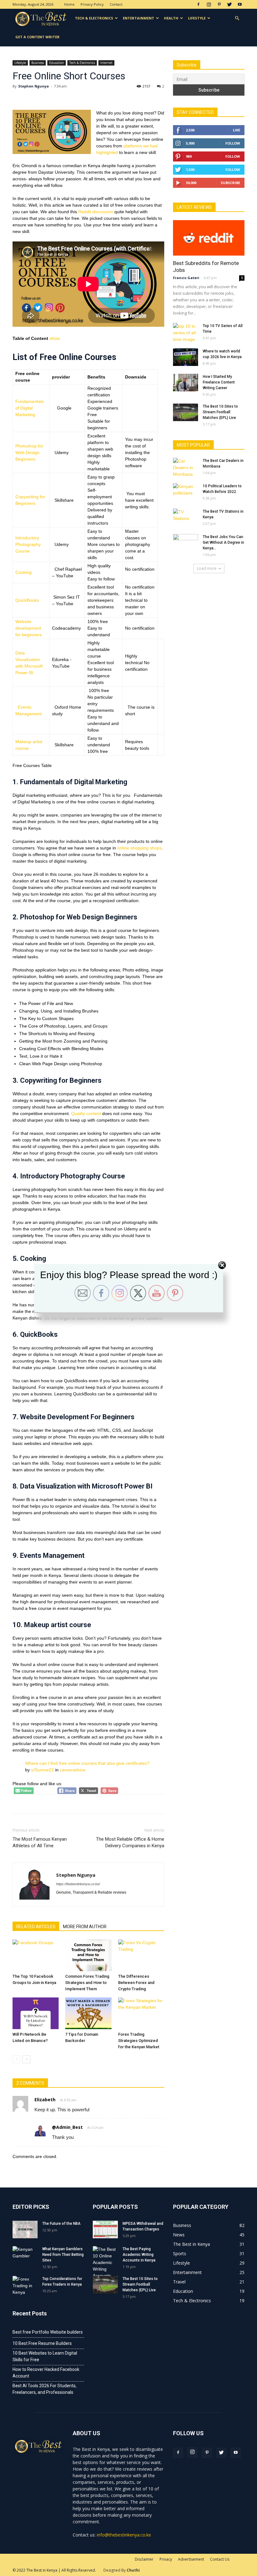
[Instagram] (209, 4)
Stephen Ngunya (34, 86)
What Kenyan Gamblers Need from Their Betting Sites (63, 2255)
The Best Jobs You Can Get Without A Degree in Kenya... (223, 542)
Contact (116, 4)
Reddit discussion (96, 212)
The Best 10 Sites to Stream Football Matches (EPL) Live (220, 412)
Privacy (166, 2559)
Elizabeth (45, 2100)
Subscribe (230, 183)
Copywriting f (28, 497)
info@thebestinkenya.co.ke (124, 2535)
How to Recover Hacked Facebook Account (46, 2373)
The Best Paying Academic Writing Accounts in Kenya (139, 2255)
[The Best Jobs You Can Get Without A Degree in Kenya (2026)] (186, 543)
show (55, 338)
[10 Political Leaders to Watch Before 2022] (186, 492)
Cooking (24, 572)
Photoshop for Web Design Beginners (29, 452)
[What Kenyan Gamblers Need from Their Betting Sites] (25, 2255)
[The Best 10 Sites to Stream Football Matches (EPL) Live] (186, 412)
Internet (106, 63)
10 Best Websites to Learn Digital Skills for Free (45, 2356)
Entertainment (139, 18)
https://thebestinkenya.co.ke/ (78, 1884)
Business (38, 63)
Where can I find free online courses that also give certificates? (87, 1763)
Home (69, 4)
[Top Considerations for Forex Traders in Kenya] (25, 2286)
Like (236, 130)
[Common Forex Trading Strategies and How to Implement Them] (88, 1955)
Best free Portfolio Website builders (48, 2332)
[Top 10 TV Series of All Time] (186, 333)
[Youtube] (240, 4)
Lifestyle (197, 18)
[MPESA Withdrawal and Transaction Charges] (105, 2230)
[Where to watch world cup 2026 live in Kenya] (186, 357)
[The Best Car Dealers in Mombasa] (186, 468)
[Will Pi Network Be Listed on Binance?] (36, 2013)
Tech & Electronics (94, 18)
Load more (207, 568)
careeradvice (73, 1770)
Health (171, 18)
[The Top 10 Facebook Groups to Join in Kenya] (36, 1955)
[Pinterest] (219, 4)
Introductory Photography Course (28, 544)
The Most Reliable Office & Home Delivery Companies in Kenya (130, 1842)
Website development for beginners (29, 628)
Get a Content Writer (37, 37)
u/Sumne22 (42, 1770)
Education (57, 63)
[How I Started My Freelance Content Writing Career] (186, 383)
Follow (233, 143)
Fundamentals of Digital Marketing (30, 408)
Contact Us (220, 2559)
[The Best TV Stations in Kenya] (186, 517)
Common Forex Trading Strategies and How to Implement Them (87, 1983)
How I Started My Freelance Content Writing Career (219, 382)
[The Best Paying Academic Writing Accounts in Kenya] (105, 2263)
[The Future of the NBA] (25, 2230)
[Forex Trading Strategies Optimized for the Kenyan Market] (141, 2013)
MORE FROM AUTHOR (85, 1927)
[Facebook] (198, 4)
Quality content (86, 1113)
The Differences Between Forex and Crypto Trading (136, 1983)
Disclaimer (144, 2559)
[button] (237, 18)
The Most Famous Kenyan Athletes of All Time (40, 1842)
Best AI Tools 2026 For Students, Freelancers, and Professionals (45, 2389)
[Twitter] (229, 4)
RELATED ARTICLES (36, 1927)
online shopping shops (139, 848)
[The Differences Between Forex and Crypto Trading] (141, 1955)
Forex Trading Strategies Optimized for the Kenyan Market (139, 2041)
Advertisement (191, 2559)
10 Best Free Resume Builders (42, 2343)
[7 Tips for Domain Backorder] (88, 2013)
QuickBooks (27, 600)
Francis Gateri (186, 278)
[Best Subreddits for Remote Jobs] (209, 238)
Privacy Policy (92, 4)
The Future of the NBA (61, 2224)
